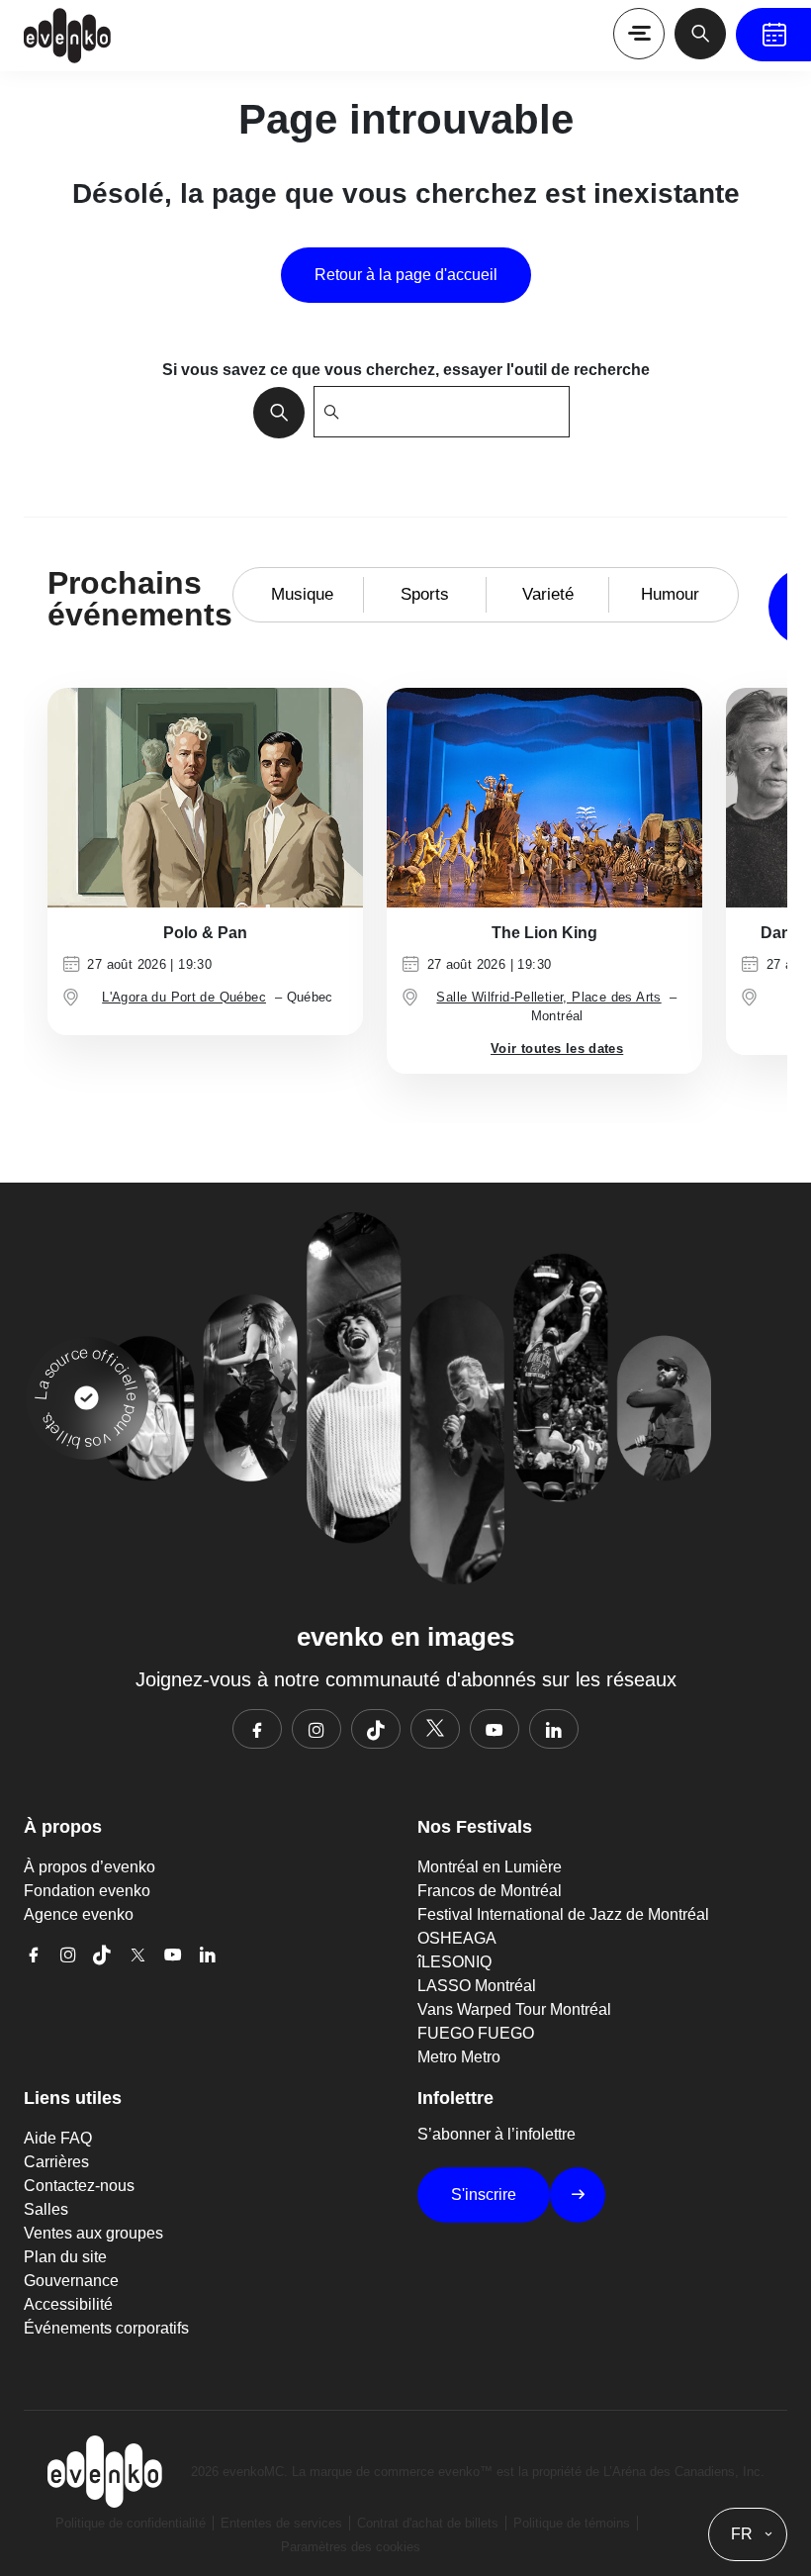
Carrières (56, 2162)
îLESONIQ (454, 1962)
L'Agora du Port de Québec (184, 997)
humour (670, 594)
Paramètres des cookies (351, 2547)
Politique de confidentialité (131, 2523)
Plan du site (65, 2257)
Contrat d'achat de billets (428, 2523)
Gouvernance (71, 2281)
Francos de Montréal (490, 1891)
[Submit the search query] (273, 412)
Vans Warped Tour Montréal (514, 2009)
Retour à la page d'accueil (406, 275)
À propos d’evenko (90, 1867)
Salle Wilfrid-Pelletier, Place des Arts (548, 997)
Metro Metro (459, 2057)
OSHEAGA (457, 1938)
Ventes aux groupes (93, 2233)
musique (302, 594)
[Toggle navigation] (639, 34)
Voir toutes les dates (557, 1049)
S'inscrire (484, 2194)
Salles (46, 2209)
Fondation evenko (87, 1891)
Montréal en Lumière (490, 1867)
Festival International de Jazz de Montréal (563, 1914)
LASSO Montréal (477, 1986)
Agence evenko (79, 1914)
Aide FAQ (58, 2138)
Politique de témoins (572, 2523)
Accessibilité (68, 2304)
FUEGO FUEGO (476, 2033)
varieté (548, 594)
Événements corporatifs (106, 2328)
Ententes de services (281, 2523)
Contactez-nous (79, 2186)
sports (425, 594)
